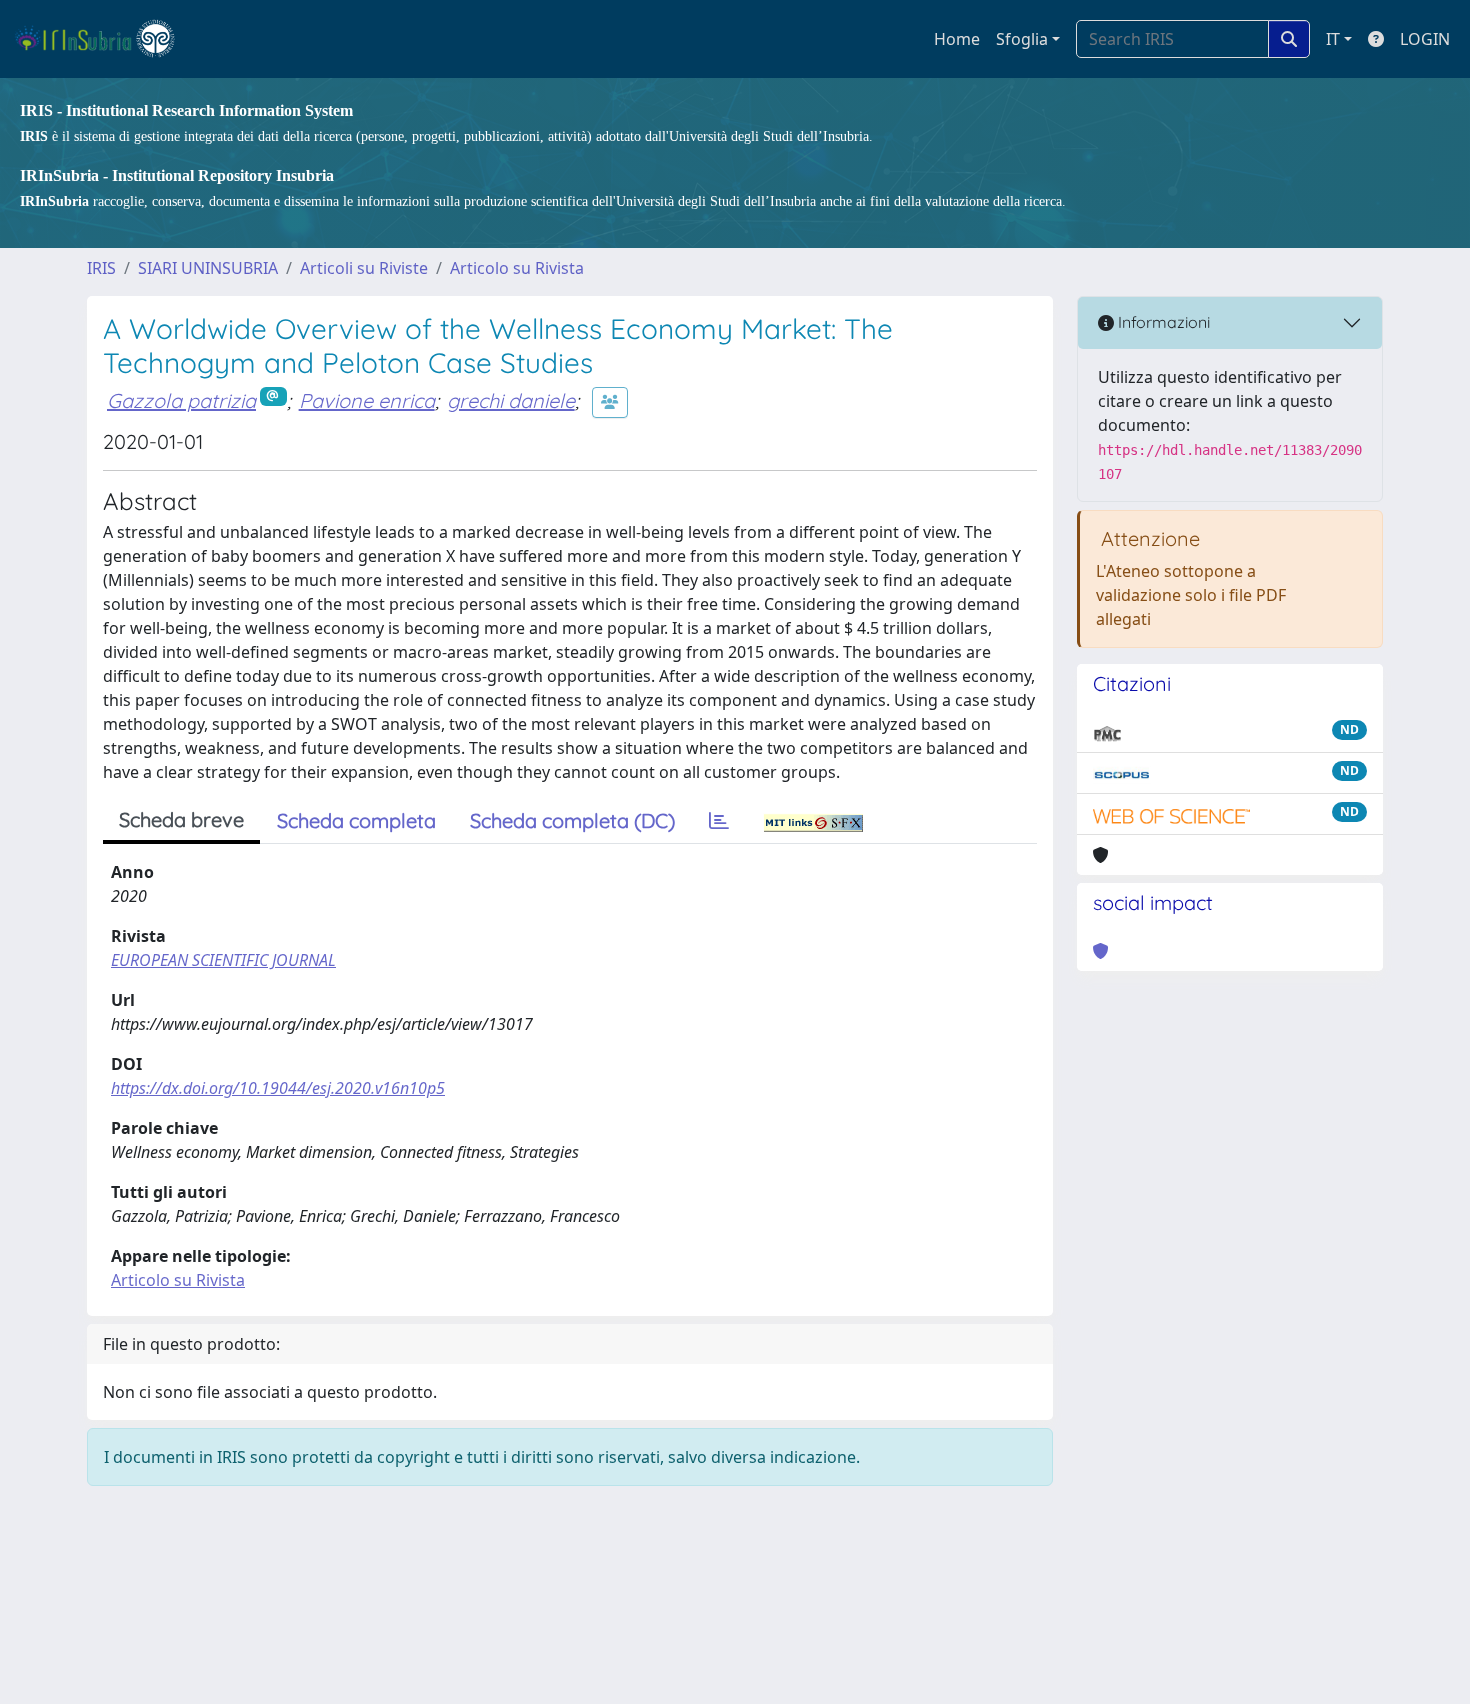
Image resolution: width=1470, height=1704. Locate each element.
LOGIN (1425, 39)
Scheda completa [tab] (356, 820)
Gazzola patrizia (181, 400)
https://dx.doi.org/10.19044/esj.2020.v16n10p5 (278, 1088)
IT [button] (1333, 39)
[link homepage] (103, 39)
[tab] (719, 821)
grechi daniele (511, 400)
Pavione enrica (367, 400)
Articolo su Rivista (517, 268)
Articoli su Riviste (364, 268)
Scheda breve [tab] (181, 819)
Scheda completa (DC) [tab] (572, 820)
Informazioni (1162, 322)
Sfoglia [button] (1022, 39)
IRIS (101, 268)
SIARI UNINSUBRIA (208, 268)
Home (957, 39)
